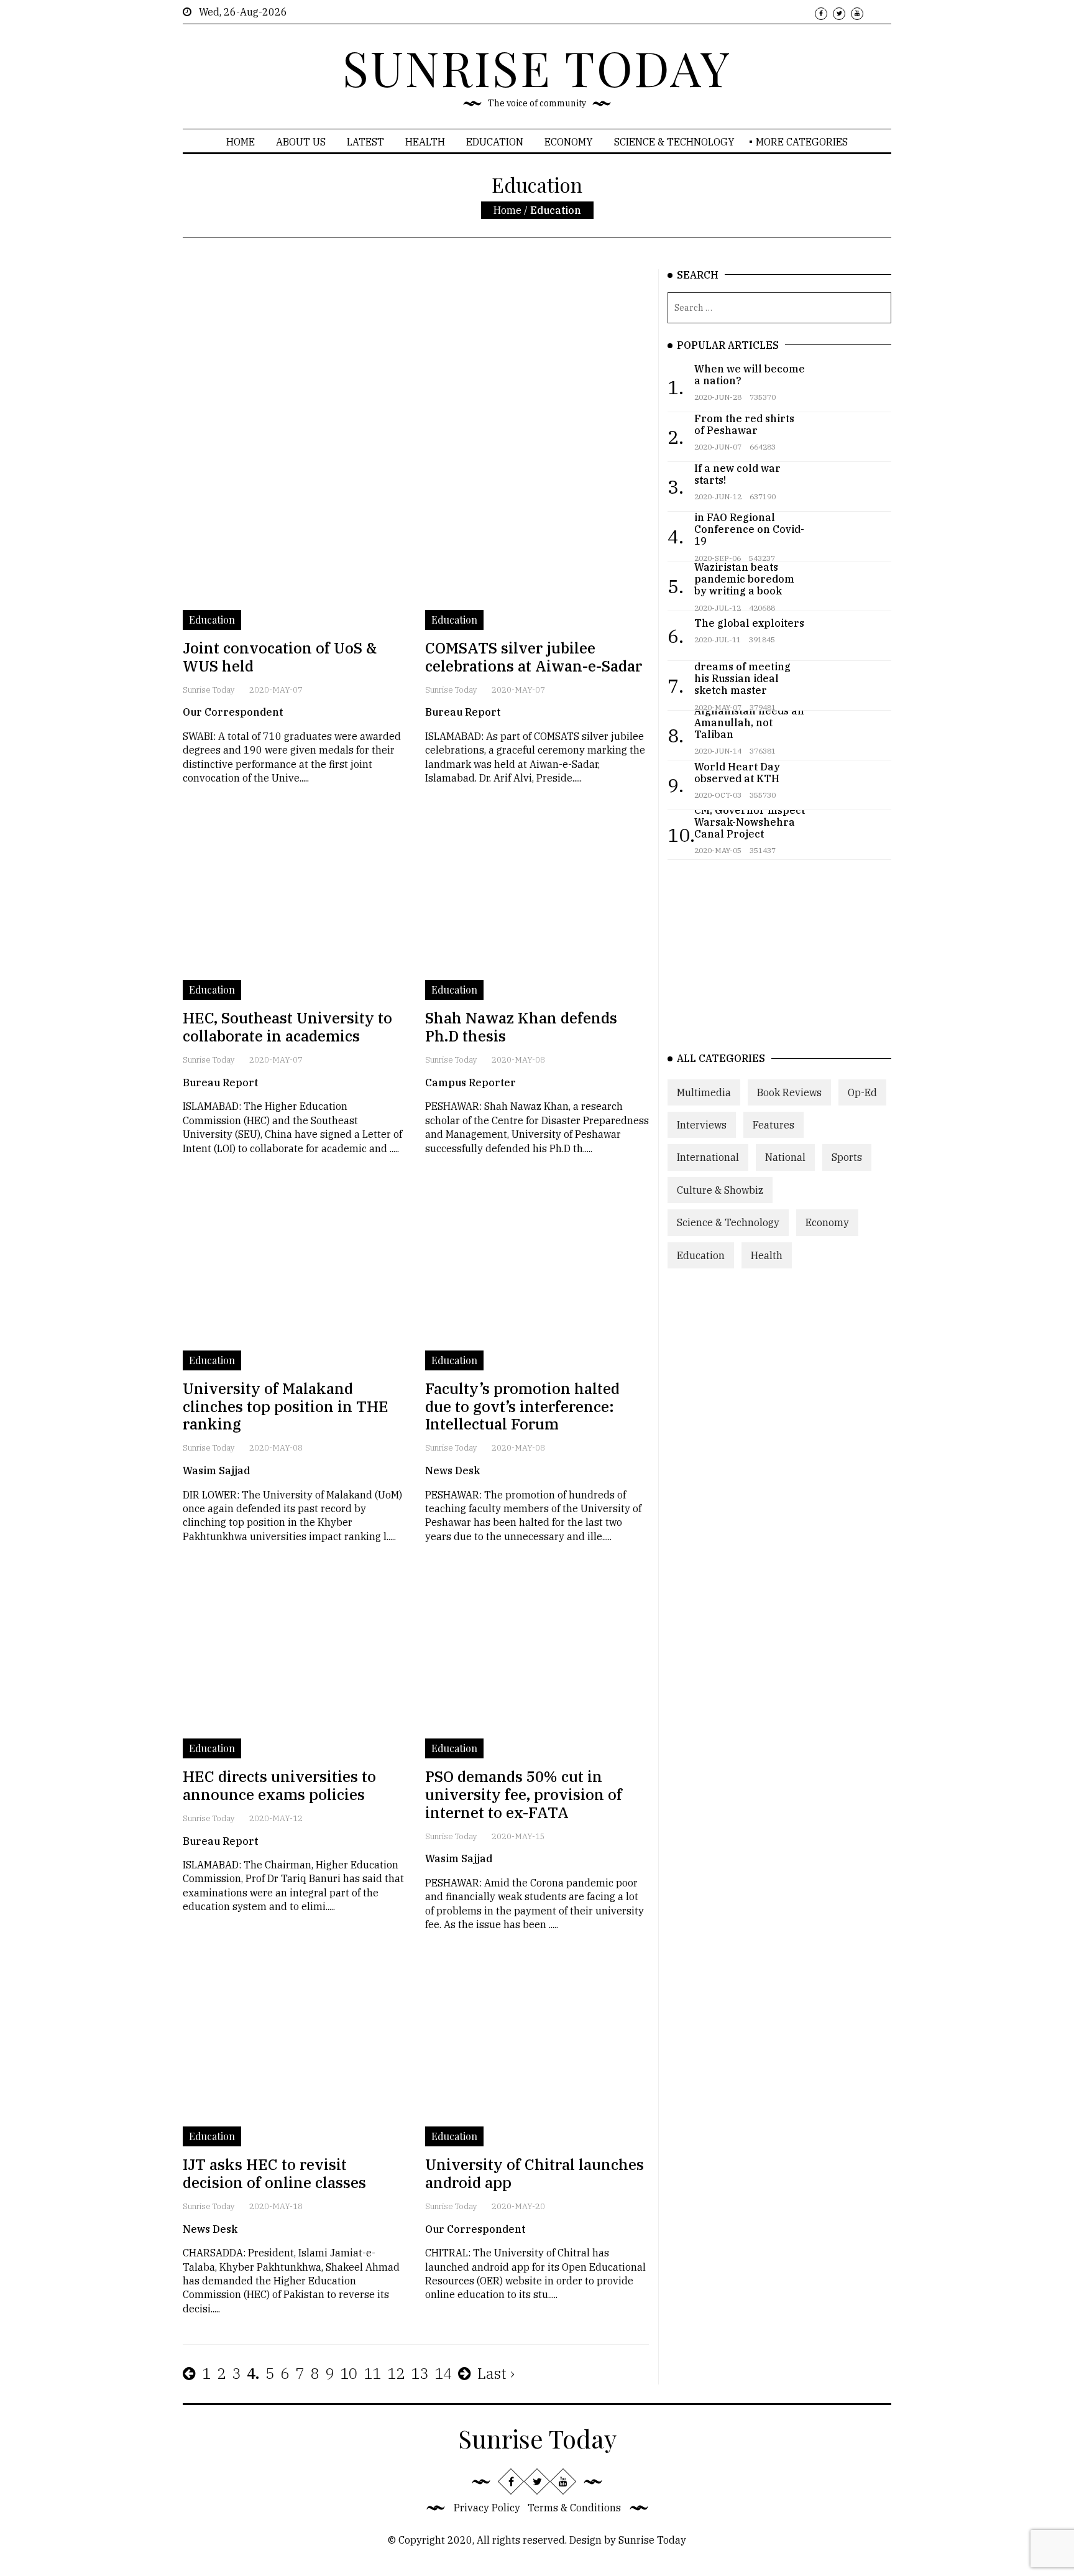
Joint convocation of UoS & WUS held (280, 657)
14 (443, 2373)
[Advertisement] (416, 356)
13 (420, 2373)
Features (773, 1125)
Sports (847, 1157)
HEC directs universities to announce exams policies (279, 1785)
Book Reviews (789, 1092)
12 (396, 2373)
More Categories (802, 142)
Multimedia (704, 1092)
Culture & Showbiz (720, 1190)
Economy (569, 142)
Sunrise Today (209, 690)
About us (301, 142)
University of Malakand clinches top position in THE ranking (286, 1406)
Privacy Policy (487, 2508)
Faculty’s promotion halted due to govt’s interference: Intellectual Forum (522, 1406)
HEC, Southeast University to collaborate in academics (287, 1027)
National (785, 1157)
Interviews (702, 1125)
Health (425, 142)
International (708, 1157)
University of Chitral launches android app (535, 2173)
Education (495, 142)
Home (241, 142)
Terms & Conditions (574, 2508)
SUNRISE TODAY (537, 67)
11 (372, 2373)
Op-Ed (862, 1092)
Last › (496, 2373)
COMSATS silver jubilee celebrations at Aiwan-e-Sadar (534, 657)
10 (349, 2373)
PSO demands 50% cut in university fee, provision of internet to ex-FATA (524, 1794)
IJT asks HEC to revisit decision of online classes (274, 2173)
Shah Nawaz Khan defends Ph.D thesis (521, 1027)
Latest (365, 142)
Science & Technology (674, 142)
